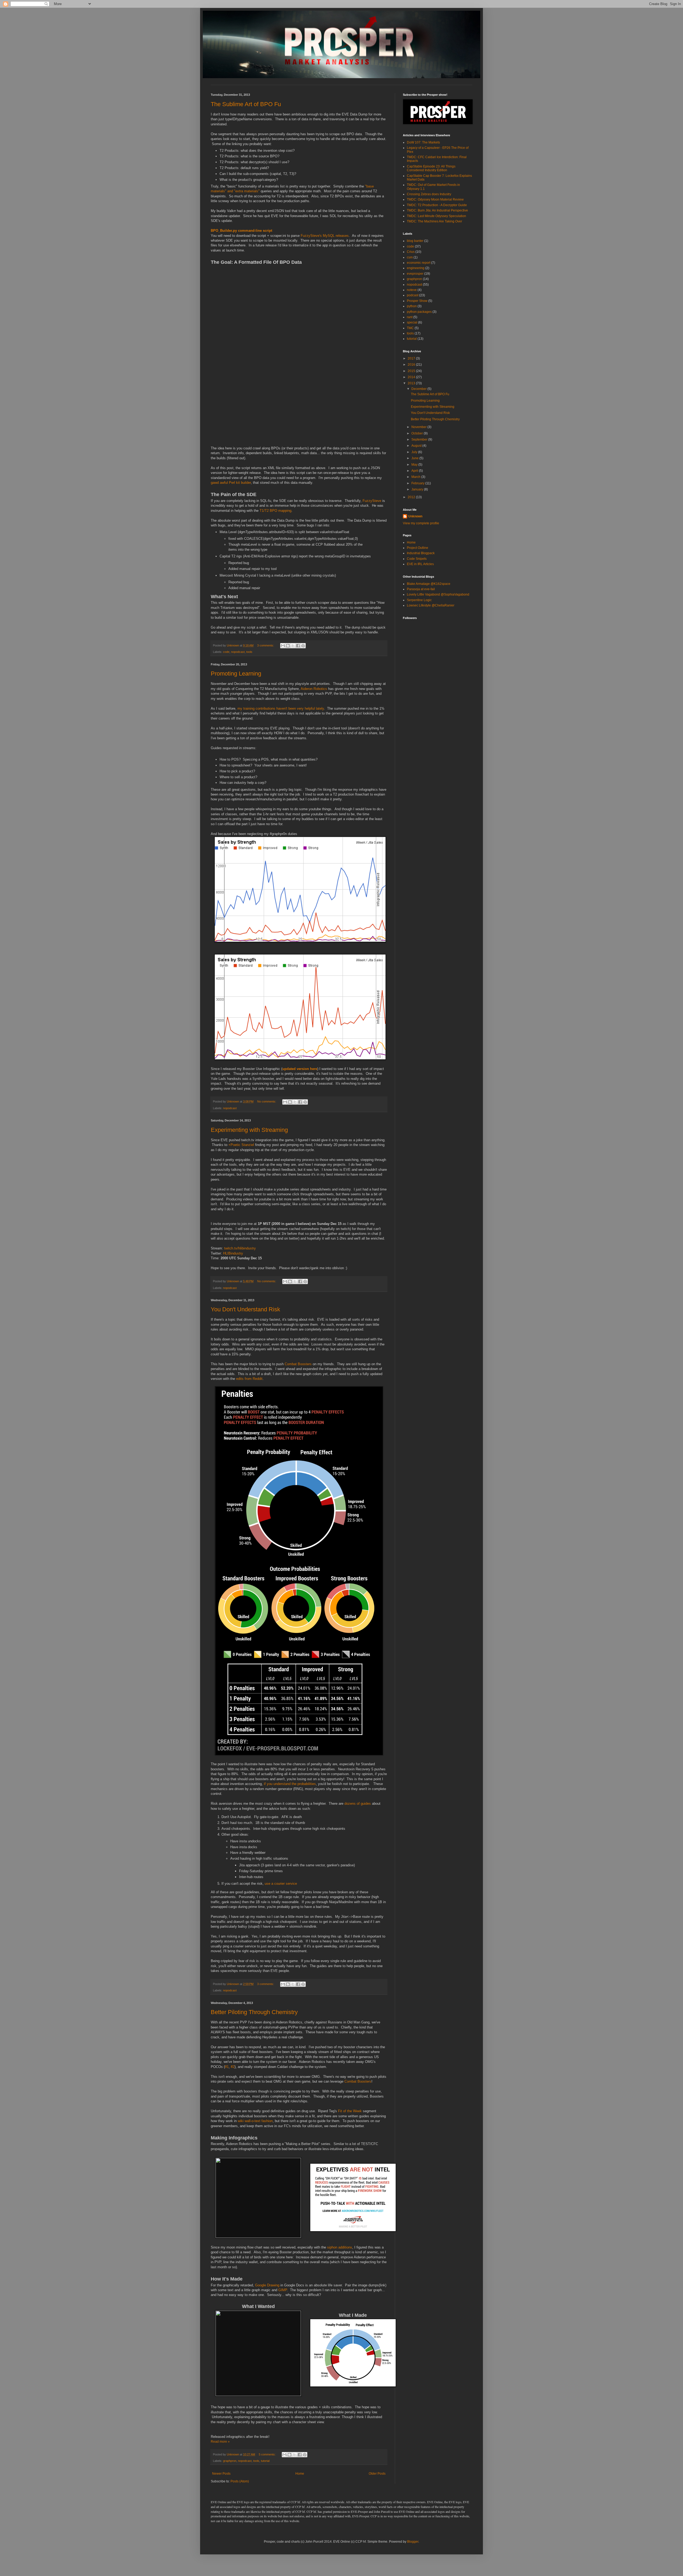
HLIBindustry (233, 1253)
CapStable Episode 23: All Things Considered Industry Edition (431, 168)
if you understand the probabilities (290, 1784)
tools (249, 652)
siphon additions (340, 2247)
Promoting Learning (236, 674)
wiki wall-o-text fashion (255, 2121)
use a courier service (281, 1884)
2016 (412, 365)
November (419, 427)
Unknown (415, 516)
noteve (412, 290)
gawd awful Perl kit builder (231, 483)
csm (410, 257)
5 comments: (268, 2454)
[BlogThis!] (288, 646)
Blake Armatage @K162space (429, 584)
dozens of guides (358, 1804)
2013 (412, 383)
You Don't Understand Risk (245, 1309)
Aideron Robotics (314, 689)
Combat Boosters (298, 1364)
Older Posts (377, 2474)
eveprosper (415, 274)
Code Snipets (417, 559)
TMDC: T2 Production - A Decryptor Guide (437, 205)
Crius (411, 252)
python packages (419, 312)
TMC (410, 328)
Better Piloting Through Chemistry (254, 2012)
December (419, 389)
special (412, 322)
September (420, 440)
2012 (412, 497)
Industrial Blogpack (421, 553)
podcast (413, 295)
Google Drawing (267, 2285)
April (415, 471)
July (415, 452)
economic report (419, 263)
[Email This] (283, 646)
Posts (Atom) (240, 2481)
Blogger (413, 2542)
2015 (412, 371)
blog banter (415, 241)
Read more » (220, 2442)
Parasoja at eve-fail (421, 589)
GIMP (283, 2290)
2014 (412, 377)
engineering (416, 268)
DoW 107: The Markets (423, 142)
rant (410, 317)
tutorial (265, 2461)
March (416, 477)
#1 (227, 2067)
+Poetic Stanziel (241, 1145)
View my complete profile (421, 523)
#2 (233, 2067)
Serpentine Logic (419, 600)
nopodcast (238, 652)
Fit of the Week (350, 2111)
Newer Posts (221, 2474)
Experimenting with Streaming (249, 1130)
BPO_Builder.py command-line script (241, 231)
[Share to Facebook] (298, 646)
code (226, 652)
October (418, 433)
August (417, 446)
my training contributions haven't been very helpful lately (281, 708)
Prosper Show (417, 301)
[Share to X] (293, 646)
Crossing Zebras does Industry (429, 194)
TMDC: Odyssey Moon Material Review (435, 199)
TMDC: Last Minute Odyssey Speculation (436, 216)
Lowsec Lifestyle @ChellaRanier (431, 605)
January (418, 489)
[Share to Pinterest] (303, 646)
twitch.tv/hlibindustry (240, 1248)
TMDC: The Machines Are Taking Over (434, 221)
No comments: (267, 1101)
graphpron (230, 2461)
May (415, 465)
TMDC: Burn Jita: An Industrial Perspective (437, 210)
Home (300, 2474)
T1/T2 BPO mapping (275, 511)
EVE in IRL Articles (420, 564)
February (418, 483)
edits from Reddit (249, 1379)
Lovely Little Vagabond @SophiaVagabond (438, 594)
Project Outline (418, 548)
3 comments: (266, 645)
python (412, 306)
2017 (412, 358)
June (415, 458)
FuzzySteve (372, 501)
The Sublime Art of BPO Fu (246, 104)
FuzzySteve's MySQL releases (325, 236)
